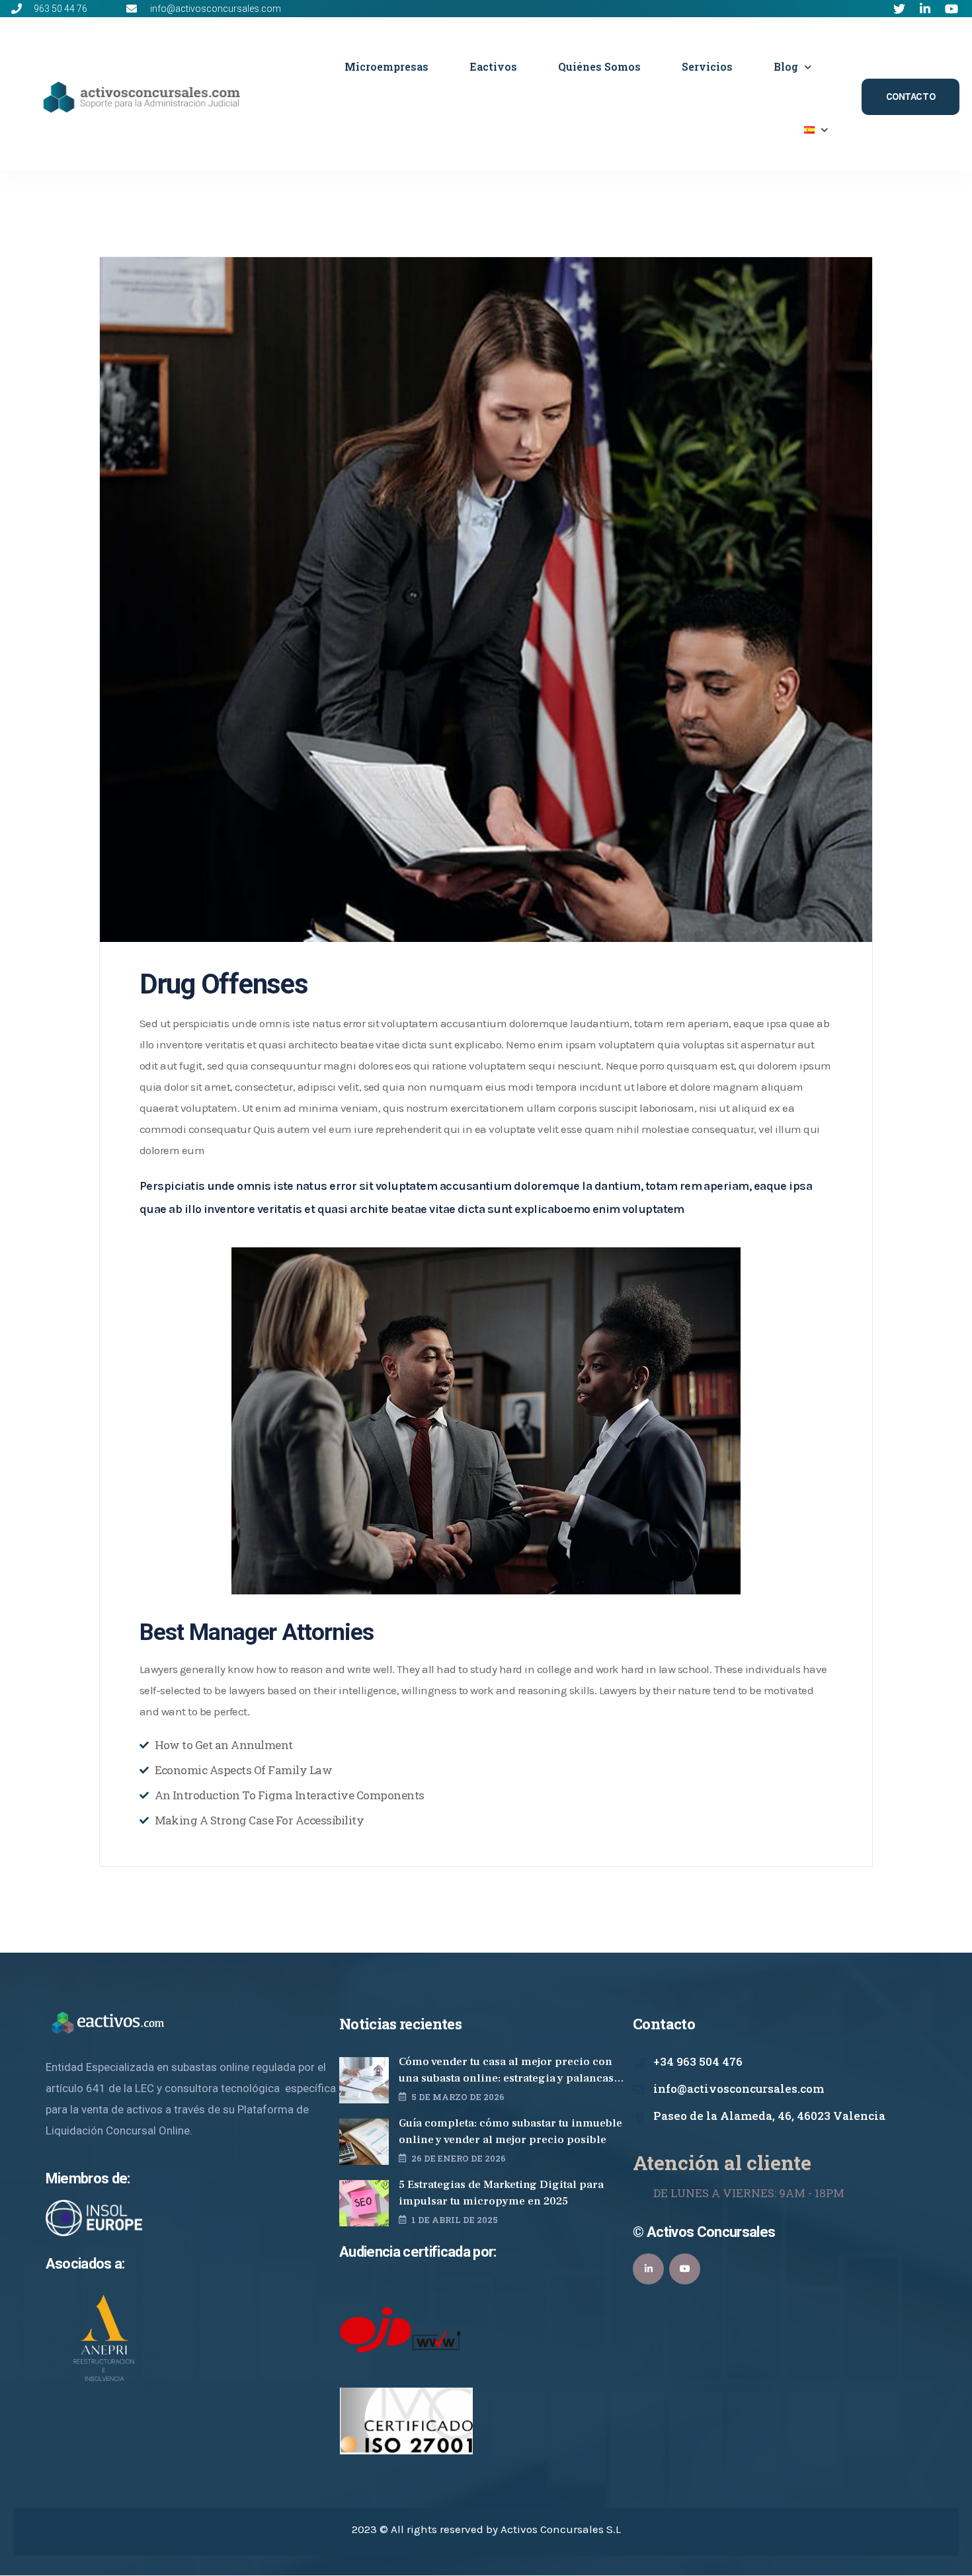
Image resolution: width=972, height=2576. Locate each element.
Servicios (707, 66)
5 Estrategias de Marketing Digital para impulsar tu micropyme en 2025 (501, 2193)
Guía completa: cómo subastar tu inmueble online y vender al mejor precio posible (510, 2131)
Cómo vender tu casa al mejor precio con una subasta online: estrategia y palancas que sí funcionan (506, 2071)
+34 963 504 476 (698, 2061)
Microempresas (386, 66)
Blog (786, 66)
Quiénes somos (599, 66)
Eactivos (493, 66)
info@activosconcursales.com (739, 2088)
